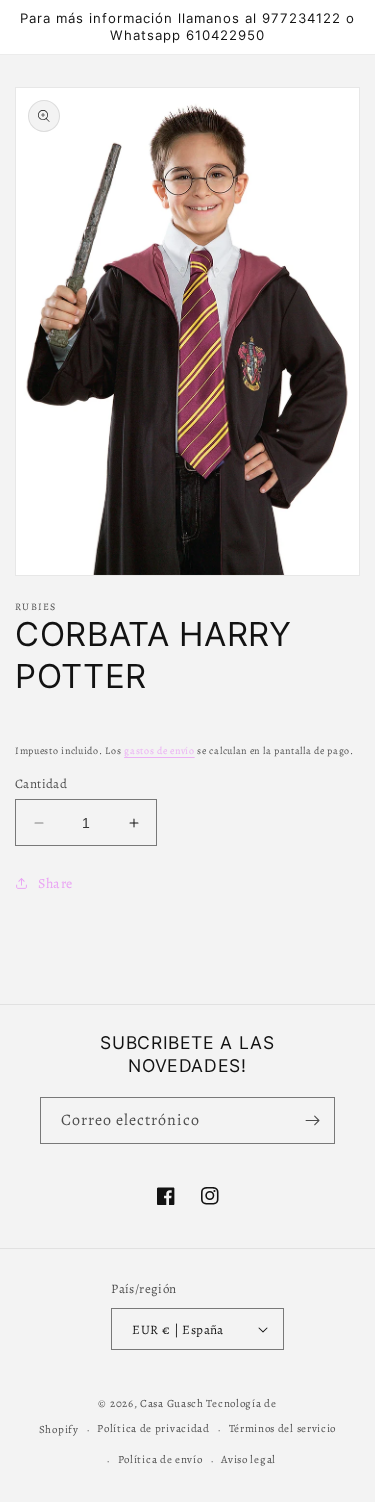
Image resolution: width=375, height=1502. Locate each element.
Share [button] (55, 883)
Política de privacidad (153, 1428)
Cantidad (41, 783)
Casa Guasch (172, 1403)
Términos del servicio (283, 1428)
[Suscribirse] (312, 1120)
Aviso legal (248, 1459)
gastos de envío (159, 750)
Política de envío (160, 1459)
